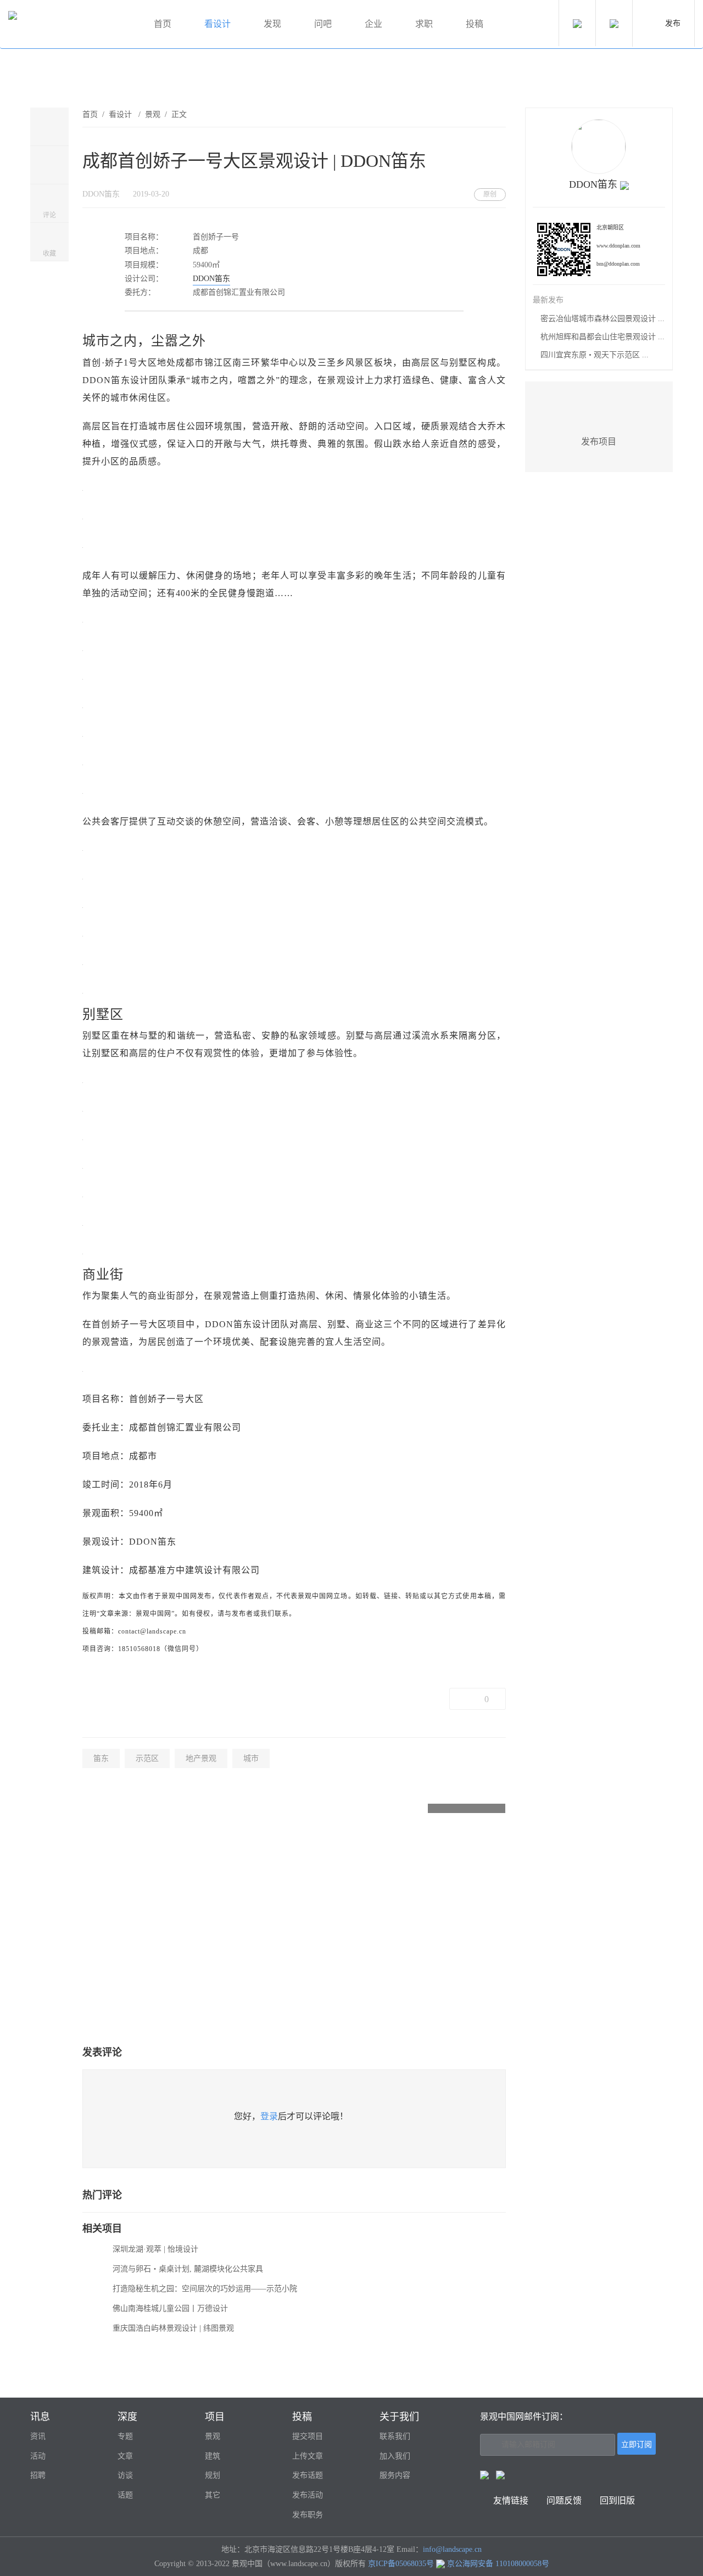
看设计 (217, 24)
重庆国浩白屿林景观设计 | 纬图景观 (173, 2328)
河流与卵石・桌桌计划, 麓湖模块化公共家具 (188, 2269)
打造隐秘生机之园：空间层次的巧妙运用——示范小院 (205, 2289)
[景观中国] (69, 24)
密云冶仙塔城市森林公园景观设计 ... (602, 319)
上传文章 (308, 2456)
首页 (163, 24)
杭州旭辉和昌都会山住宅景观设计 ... (602, 337)
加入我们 (395, 2456)
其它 (213, 2495)
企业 (373, 24)
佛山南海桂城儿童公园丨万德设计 (170, 2308)
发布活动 (308, 2495)
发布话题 (308, 2475)
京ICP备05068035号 (401, 2564)
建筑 (213, 2456)
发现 (272, 24)
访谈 (125, 2475)
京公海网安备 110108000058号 (498, 2564)
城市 (251, 1758)
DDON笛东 (211, 279)
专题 (125, 2436)
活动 (38, 2456)
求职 (424, 24)
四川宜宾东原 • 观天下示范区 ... (595, 355)
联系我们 (395, 2436)
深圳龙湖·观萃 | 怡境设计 (155, 2249)
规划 (213, 2475)
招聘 (38, 2475)
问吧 (323, 24)
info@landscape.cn (452, 2549)
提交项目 (308, 2436)
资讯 (38, 2436)
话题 (125, 2495)
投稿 (475, 24)
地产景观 (201, 1758)
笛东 (101, 1758)
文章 (125, 2456)
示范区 (147, 1758)
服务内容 (395, 2475)
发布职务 (308, 2515)
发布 (673, 23)
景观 (153, 114)
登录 (269, 2116)
